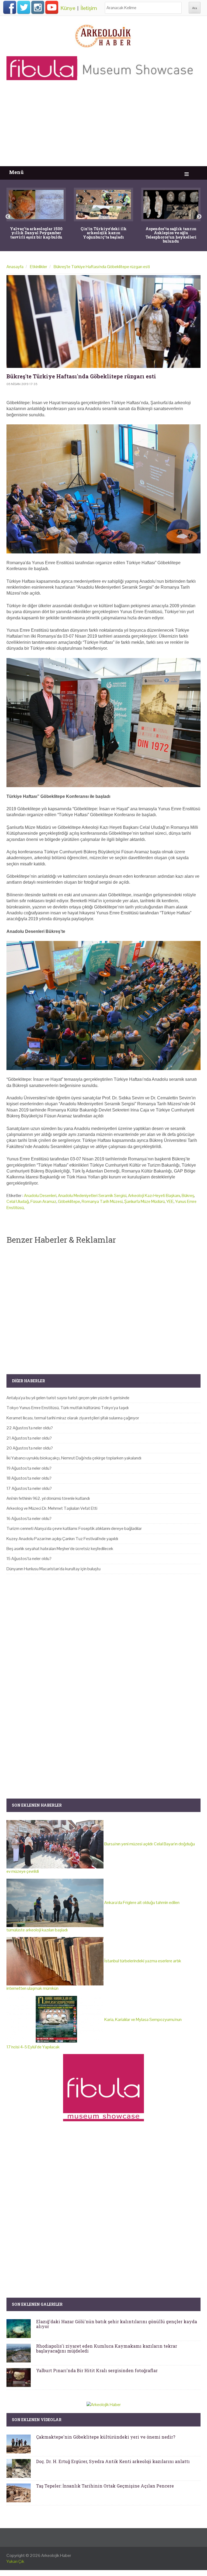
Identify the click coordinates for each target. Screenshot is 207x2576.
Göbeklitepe (69, 1201)
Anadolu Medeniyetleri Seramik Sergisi (92, 1195)
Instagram (38, 7)
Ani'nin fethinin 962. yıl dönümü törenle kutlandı (48, 1498)
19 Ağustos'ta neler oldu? (29, 1468)
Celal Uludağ (18, 1201)
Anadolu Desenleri (40, 1195)
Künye (68, 8)
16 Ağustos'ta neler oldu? (29, 1518)
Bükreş (188, 1195)
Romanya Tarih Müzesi (102, 1201)
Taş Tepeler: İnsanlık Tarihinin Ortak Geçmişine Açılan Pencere (105, 2486)
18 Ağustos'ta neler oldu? (29, 1478)
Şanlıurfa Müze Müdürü (144, 1201)
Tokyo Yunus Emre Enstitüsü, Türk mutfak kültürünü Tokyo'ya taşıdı (68, 1408)
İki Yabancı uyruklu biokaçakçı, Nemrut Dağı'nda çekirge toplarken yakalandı (74, 1458)
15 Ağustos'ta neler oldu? (29, 1559)
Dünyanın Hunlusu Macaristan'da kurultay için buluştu (54, 1569)
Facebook (10, 7)
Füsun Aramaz (43, 1201)
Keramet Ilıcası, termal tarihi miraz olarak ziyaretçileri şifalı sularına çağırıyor (73, 1418)
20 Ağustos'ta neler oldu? (30, 1448)
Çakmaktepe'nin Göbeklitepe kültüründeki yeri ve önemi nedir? (106, 2437)
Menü (16, 172)
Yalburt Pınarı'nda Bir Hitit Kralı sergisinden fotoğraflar (97, 2370)
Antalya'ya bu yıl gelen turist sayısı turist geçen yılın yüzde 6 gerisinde (68, 1398)
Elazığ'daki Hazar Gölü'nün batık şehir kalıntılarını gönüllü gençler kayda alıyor (117, 2324)
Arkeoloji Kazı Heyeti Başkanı (154, 1195)
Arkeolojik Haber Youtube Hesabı (52, 7)
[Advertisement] (103, 126)
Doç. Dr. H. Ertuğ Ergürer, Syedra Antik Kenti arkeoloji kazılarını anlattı (113, 2461)
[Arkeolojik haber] (103, 35)
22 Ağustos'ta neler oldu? (30, 1428)
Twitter (24, 7)
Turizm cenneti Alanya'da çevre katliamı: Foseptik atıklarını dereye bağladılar (74, 1528)
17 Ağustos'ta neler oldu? (29, 1488)
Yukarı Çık (15, 2561)
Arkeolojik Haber (56, 2555)
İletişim (89, 8)
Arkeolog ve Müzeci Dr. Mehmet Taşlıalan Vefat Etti (52, 1508)
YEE (170, 1201)
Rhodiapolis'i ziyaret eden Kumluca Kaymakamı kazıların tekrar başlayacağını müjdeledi (107, 2348)
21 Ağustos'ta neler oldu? (29, 1438)
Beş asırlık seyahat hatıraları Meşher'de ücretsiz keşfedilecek (60, 1549)
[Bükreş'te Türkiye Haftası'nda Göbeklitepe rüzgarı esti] (103, 322)
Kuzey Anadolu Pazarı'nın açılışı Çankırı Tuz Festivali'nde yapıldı (62, 1539)
